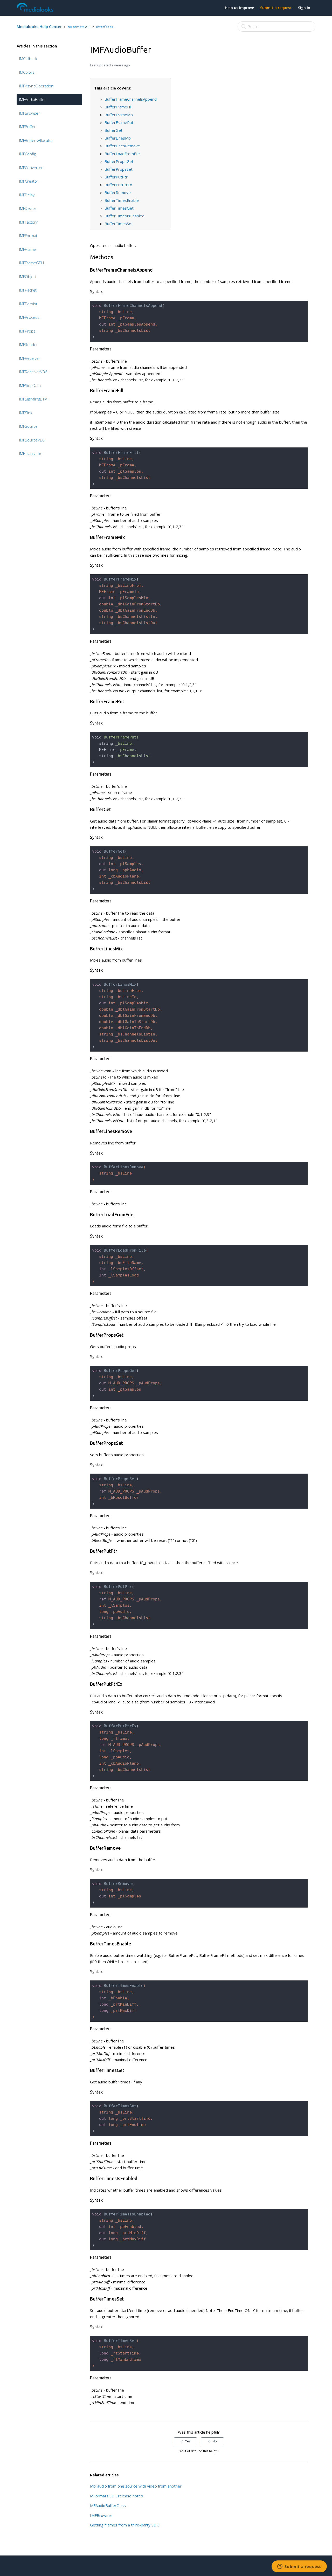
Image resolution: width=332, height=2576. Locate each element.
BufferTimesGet (119, 208)
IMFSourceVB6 (32, 440)
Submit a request (276, 8)
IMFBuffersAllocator (36, 140)
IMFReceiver (30, 358)
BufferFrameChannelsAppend (131, 99)
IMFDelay (27, 195)
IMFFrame (28, 249)
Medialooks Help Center (39, 26)
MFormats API (79, 27)
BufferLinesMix (118, 138)
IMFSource (28, 426)
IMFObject (28, 277)
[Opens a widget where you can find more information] (299, 2567)
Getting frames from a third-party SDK (125, 2525)
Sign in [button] (304, 8)
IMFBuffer (27, 127)
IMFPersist (28, 304)
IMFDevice (28, 208)
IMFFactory (28, 222)
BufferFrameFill (118, 107)
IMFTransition (31, 453)
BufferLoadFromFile (122, 154)
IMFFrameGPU (32, 263)
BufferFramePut (119, 122)
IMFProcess (29, 317)
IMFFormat (28, 236)
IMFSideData (30, 385)
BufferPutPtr (116, 177)
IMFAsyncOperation (36, 86)
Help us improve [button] (239, 8)
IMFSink (26, 413)
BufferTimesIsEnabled (125, 216)
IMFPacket (28, 290)
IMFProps (27, 331)
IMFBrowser (30, 113)
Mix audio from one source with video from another (136, 2486)
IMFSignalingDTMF (34, 399)
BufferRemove (118, 192)
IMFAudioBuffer (33, 99)
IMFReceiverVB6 (33, 372)
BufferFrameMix (119, 115)
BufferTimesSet (119, 224)
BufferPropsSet (119, 169)
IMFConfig (27, 154)
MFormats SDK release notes (116, 2496)
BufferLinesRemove (122, 146)
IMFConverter (31, 168)
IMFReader (29, 344)
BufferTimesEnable (122, 200)
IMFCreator (29, 181)
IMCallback (28, 59)
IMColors (27, 72)
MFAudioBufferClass (108, 2505)
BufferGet (113, 130)
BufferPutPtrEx (118, 185)
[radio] (185, 2441)
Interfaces (105, 27)
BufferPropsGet (119, 161)
